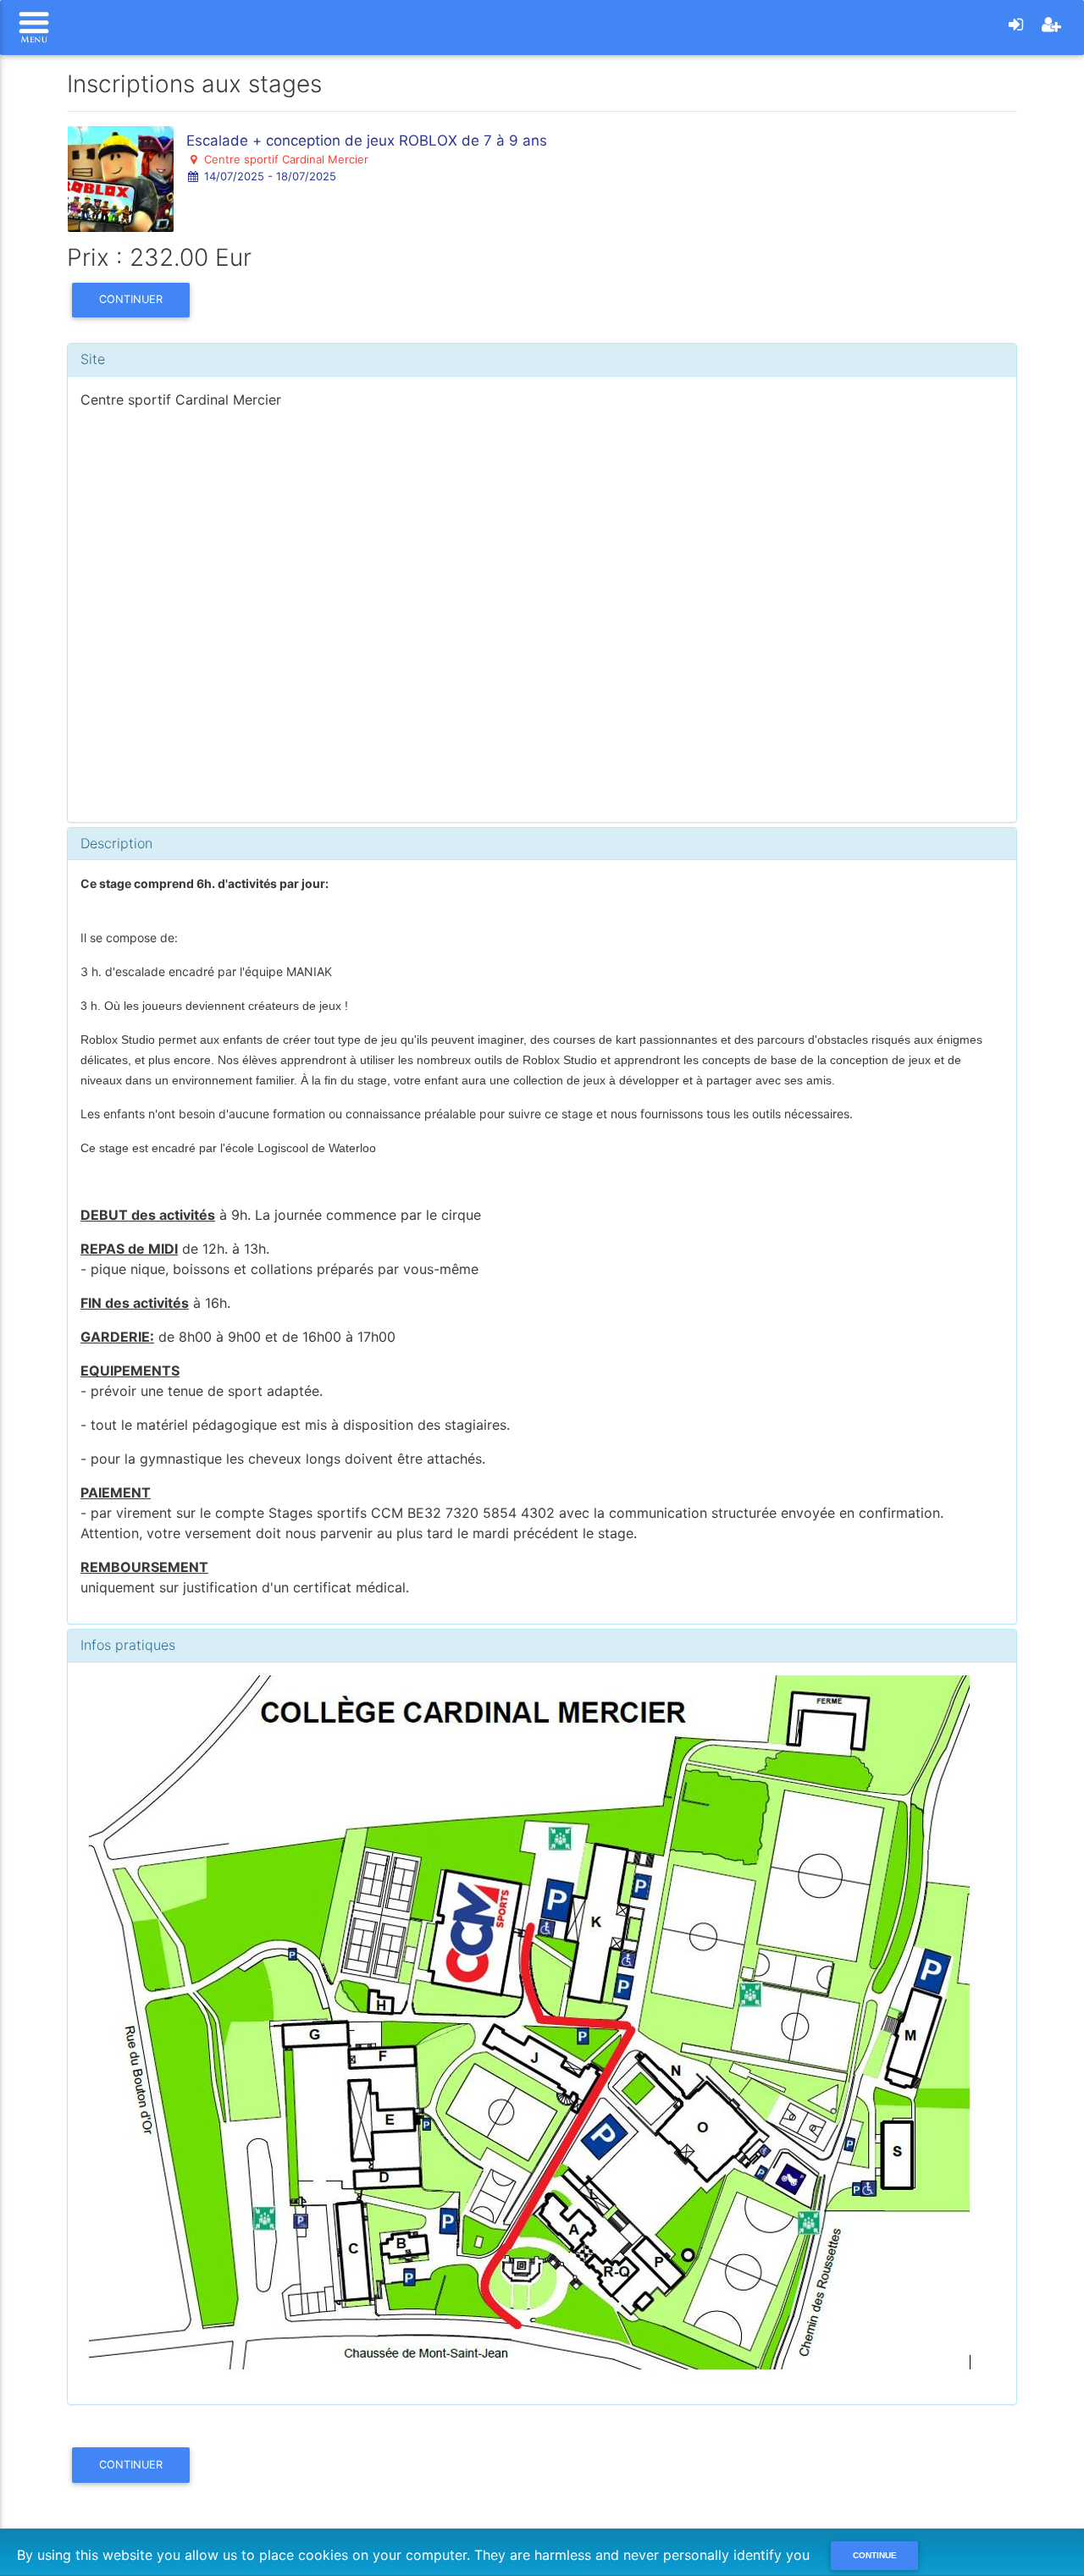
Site (93, 359)
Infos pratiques (128, 1645)
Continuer (131, 299)
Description (116, 843)
